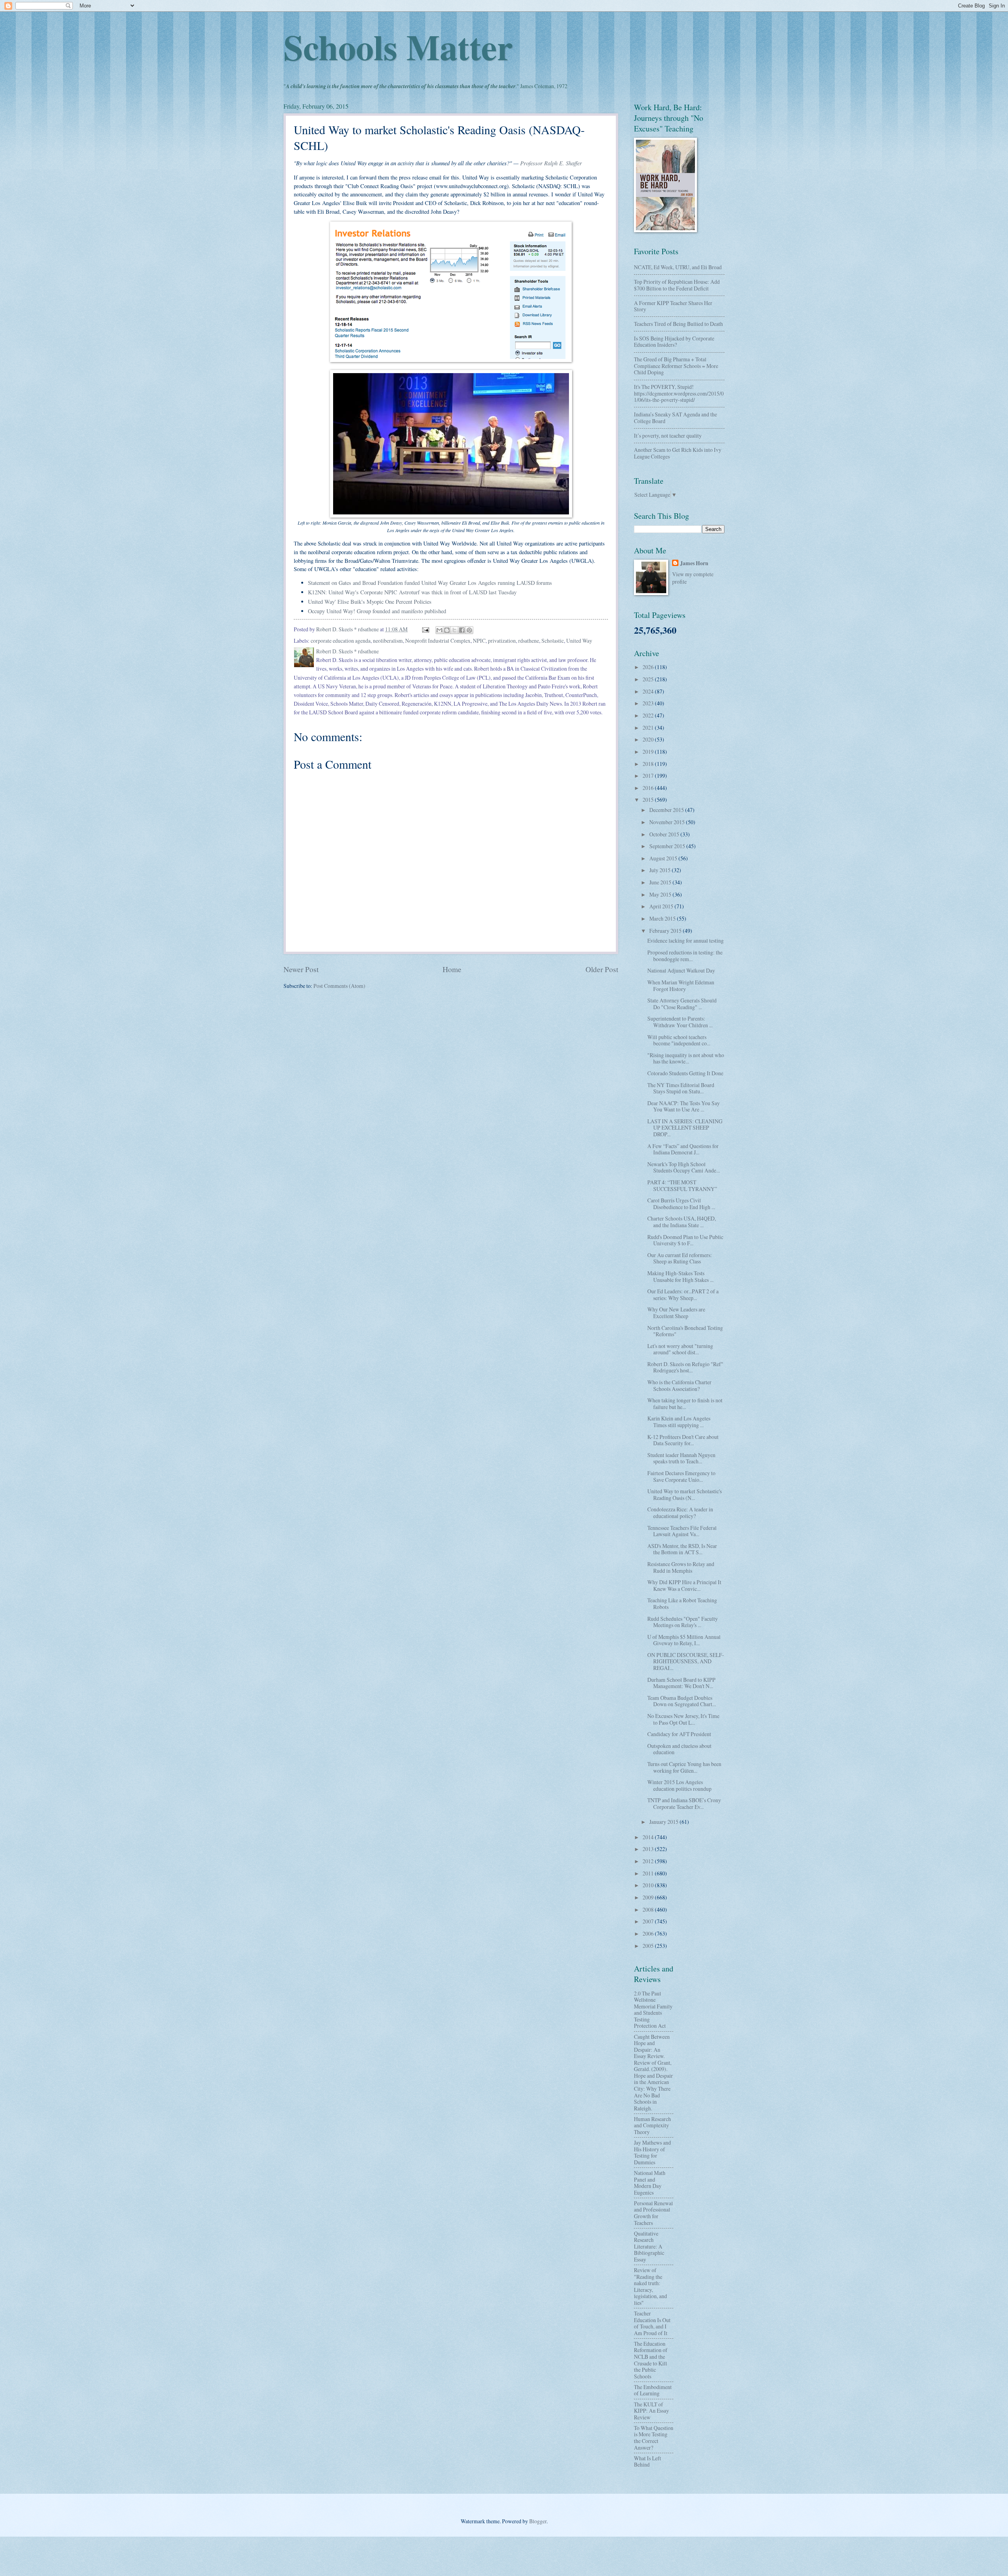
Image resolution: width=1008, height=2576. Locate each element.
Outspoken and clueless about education (679, 1749)
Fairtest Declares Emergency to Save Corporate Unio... (681, 1476)
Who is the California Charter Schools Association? (679, 1385)
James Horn (694, 563)
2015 (649, 800)
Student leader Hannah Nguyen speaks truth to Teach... (681, 1458)
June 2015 (661, 882)
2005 (649, 1946)
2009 (649, 1897)
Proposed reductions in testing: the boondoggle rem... (685, 956)
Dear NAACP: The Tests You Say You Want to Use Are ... (684, 1106)
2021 (649, 728)
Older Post (602, 969)
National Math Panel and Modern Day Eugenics (650, 2183)
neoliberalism (388, 641)
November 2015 (668, 822)
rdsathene (529, 641)
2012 (649, 1861)
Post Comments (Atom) (339, 986)
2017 (649, 776)
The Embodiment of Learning (653, 2390)
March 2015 (663, 918)
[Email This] (439, 630)
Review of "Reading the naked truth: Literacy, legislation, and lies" (650, 2286)
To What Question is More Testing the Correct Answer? (654, 2438)
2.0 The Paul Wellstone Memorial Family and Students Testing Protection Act (653, 2010)
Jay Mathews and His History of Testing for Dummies (652, 2152)
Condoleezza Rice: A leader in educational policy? (680, 1513)
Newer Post (301, 969)
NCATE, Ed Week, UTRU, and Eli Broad (678, 267)
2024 (649, 691)
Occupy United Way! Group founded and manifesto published (377, 611)
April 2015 (662, 906)
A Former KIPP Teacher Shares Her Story (673, 306)
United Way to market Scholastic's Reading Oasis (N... (685, 1494)
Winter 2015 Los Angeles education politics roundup (679, 1785)
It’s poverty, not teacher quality (668, 435)
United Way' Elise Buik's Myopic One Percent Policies (370, 602)
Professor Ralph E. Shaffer (551, 163)
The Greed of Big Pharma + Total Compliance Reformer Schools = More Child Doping (676, 366)
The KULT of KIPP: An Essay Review (651, 2411)
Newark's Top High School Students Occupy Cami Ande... (684, 1167)
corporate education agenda (341, 641)
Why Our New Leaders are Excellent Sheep (676, 1313)
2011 (649, 1873)
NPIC (479, 641)
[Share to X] (454, 630)
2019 (649, 752)
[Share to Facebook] (462, 630)
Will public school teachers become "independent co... (679, 1040)
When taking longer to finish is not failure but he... (685, 1404)
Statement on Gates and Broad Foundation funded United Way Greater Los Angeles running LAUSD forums (430, 583)
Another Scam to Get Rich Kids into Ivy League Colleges (678, 453)
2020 (649, 739)
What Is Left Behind (648, 2461)
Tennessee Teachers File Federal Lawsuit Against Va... (682, 1531)
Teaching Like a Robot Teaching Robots (682, 1603)
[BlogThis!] (447, 630)
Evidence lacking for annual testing (686, 940)
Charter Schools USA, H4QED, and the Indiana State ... (682, 1222)
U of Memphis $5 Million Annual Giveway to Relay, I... (684, 1640)
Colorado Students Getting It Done (685, 1073)
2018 (649, 764)
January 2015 (664, 1822)
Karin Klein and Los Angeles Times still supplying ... (679, 1422)
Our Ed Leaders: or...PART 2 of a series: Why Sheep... (683, 1294)
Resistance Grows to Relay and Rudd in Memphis (681, 1567)
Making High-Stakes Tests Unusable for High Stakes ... (680, 1276)
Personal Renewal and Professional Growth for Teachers (653, 2213)
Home (452, 969)
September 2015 (668, 846)
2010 (649, 1885)
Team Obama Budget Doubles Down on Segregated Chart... (682, 1701)
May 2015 (661, 894)
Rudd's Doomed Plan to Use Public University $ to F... (685, 1240)
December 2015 (667, 810)
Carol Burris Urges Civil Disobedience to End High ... (681, 1204)
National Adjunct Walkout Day (681, 970)
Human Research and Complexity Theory (652, 2125)
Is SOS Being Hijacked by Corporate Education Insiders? (674, 342)
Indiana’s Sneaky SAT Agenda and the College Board (675, 418)
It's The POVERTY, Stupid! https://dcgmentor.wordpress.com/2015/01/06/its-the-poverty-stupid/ (679, 393)
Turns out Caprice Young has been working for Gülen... (684, 1767)
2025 (649, 679)
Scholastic (553, 641)
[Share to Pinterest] (469, 630)
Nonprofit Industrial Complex (438, 641)
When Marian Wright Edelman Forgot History (681, 986)
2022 (649, 715)
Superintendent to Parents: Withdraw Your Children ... (680, 1022)
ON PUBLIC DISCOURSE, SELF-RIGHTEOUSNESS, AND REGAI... (686, 1661)
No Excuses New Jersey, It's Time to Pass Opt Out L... (683, 1719)
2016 (649, 788)
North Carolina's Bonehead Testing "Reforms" (685, 1331)
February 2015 (666, 931)
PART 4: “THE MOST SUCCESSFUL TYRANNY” (682, 1185)
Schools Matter (398, 46)
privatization (502, 641)
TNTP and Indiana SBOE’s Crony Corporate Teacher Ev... (684, 1803)
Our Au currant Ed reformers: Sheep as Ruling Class (680, 1258)
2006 (649, 1933)
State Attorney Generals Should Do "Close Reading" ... (682, 1004)
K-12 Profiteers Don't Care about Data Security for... (683, 1440)
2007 (649, 1921)
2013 (649, 1849)
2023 (649, 703)
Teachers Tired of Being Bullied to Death (678, 324)
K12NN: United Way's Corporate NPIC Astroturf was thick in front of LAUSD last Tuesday (412, 592)
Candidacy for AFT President (679, 1734)
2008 (649, 1909)
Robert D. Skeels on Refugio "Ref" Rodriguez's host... (685, 1367)
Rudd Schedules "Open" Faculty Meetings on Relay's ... (683, 1622)
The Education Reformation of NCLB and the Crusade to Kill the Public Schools (651, 2360)
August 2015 (664, 858)
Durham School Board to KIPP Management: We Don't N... (681, 1683)
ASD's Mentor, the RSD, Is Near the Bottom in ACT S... (682, 1549)
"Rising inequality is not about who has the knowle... (686, 1058)
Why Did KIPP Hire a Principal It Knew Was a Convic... (684, 1585)
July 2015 (661, 870)
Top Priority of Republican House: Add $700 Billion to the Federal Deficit (677, 285)
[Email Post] (425, 629)
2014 (649, 1837)
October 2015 (665, 834)
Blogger (538, 2521)
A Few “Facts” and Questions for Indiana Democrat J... (683, 1149)
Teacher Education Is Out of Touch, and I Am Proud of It (652, 2323)
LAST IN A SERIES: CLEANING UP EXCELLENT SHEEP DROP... (685, 1128)
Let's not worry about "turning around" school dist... (680, 1349)
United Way (579, 641)
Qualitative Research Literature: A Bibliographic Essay (649, 2246)
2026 (649, 667)
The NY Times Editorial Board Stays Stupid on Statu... (681, 1088)
